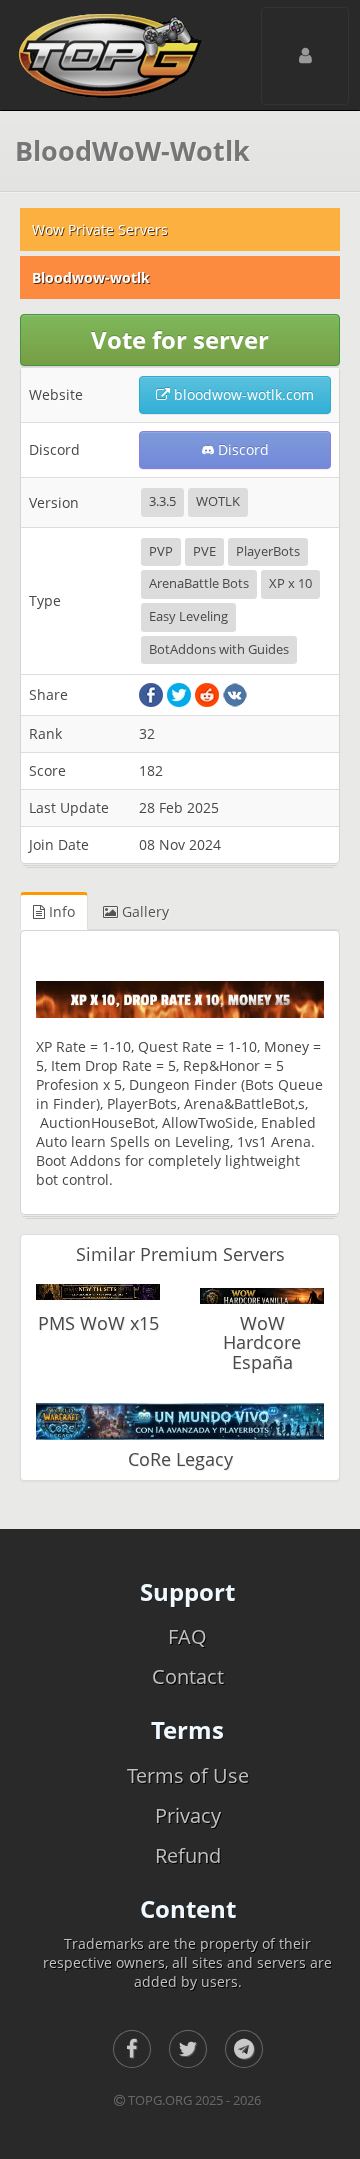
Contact (188, 1676)
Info (60, 911)
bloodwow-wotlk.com (242, 394)
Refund (188, 1855)
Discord (241, 449)
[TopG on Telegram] (244, 2049)
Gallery (143, 911)
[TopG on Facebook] (132, 2049)
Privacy (188, 1815)
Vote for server (180, 339)
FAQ (187, 1636)
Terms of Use (188, 1775)
